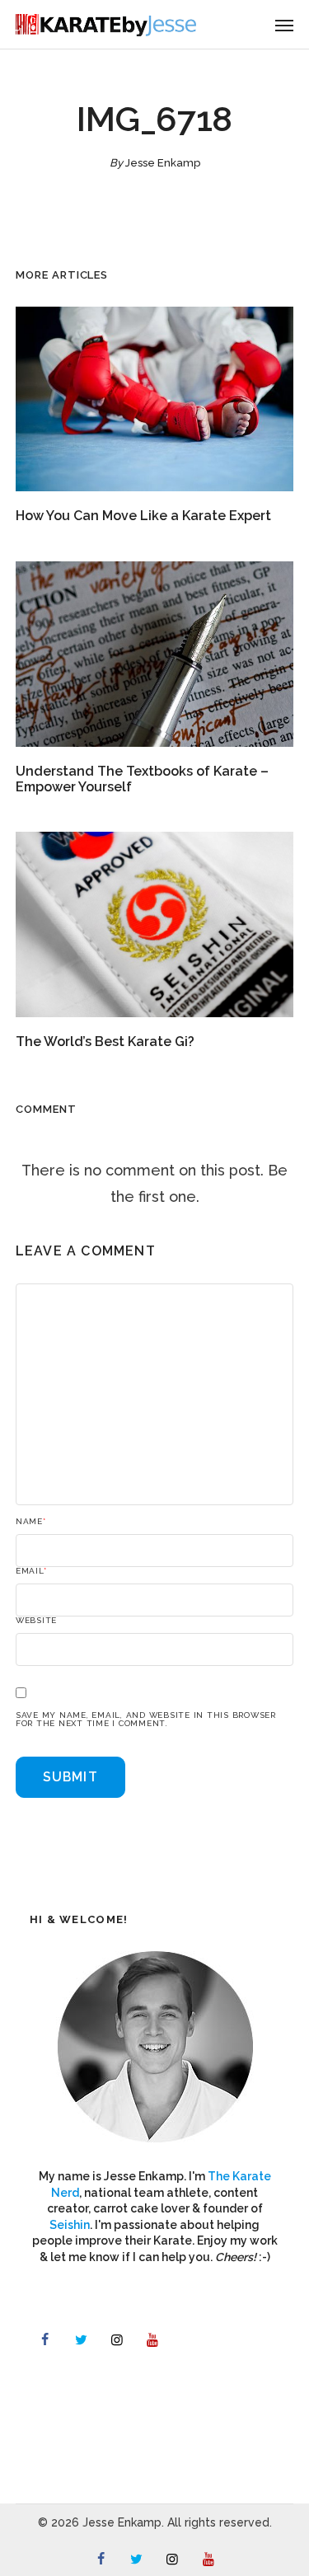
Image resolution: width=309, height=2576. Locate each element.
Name (31, 1522)
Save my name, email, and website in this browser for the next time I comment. (146, 1720)
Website (36, 1621)
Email (31, 1571)
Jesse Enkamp (163, 163)
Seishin (70, 2225)
